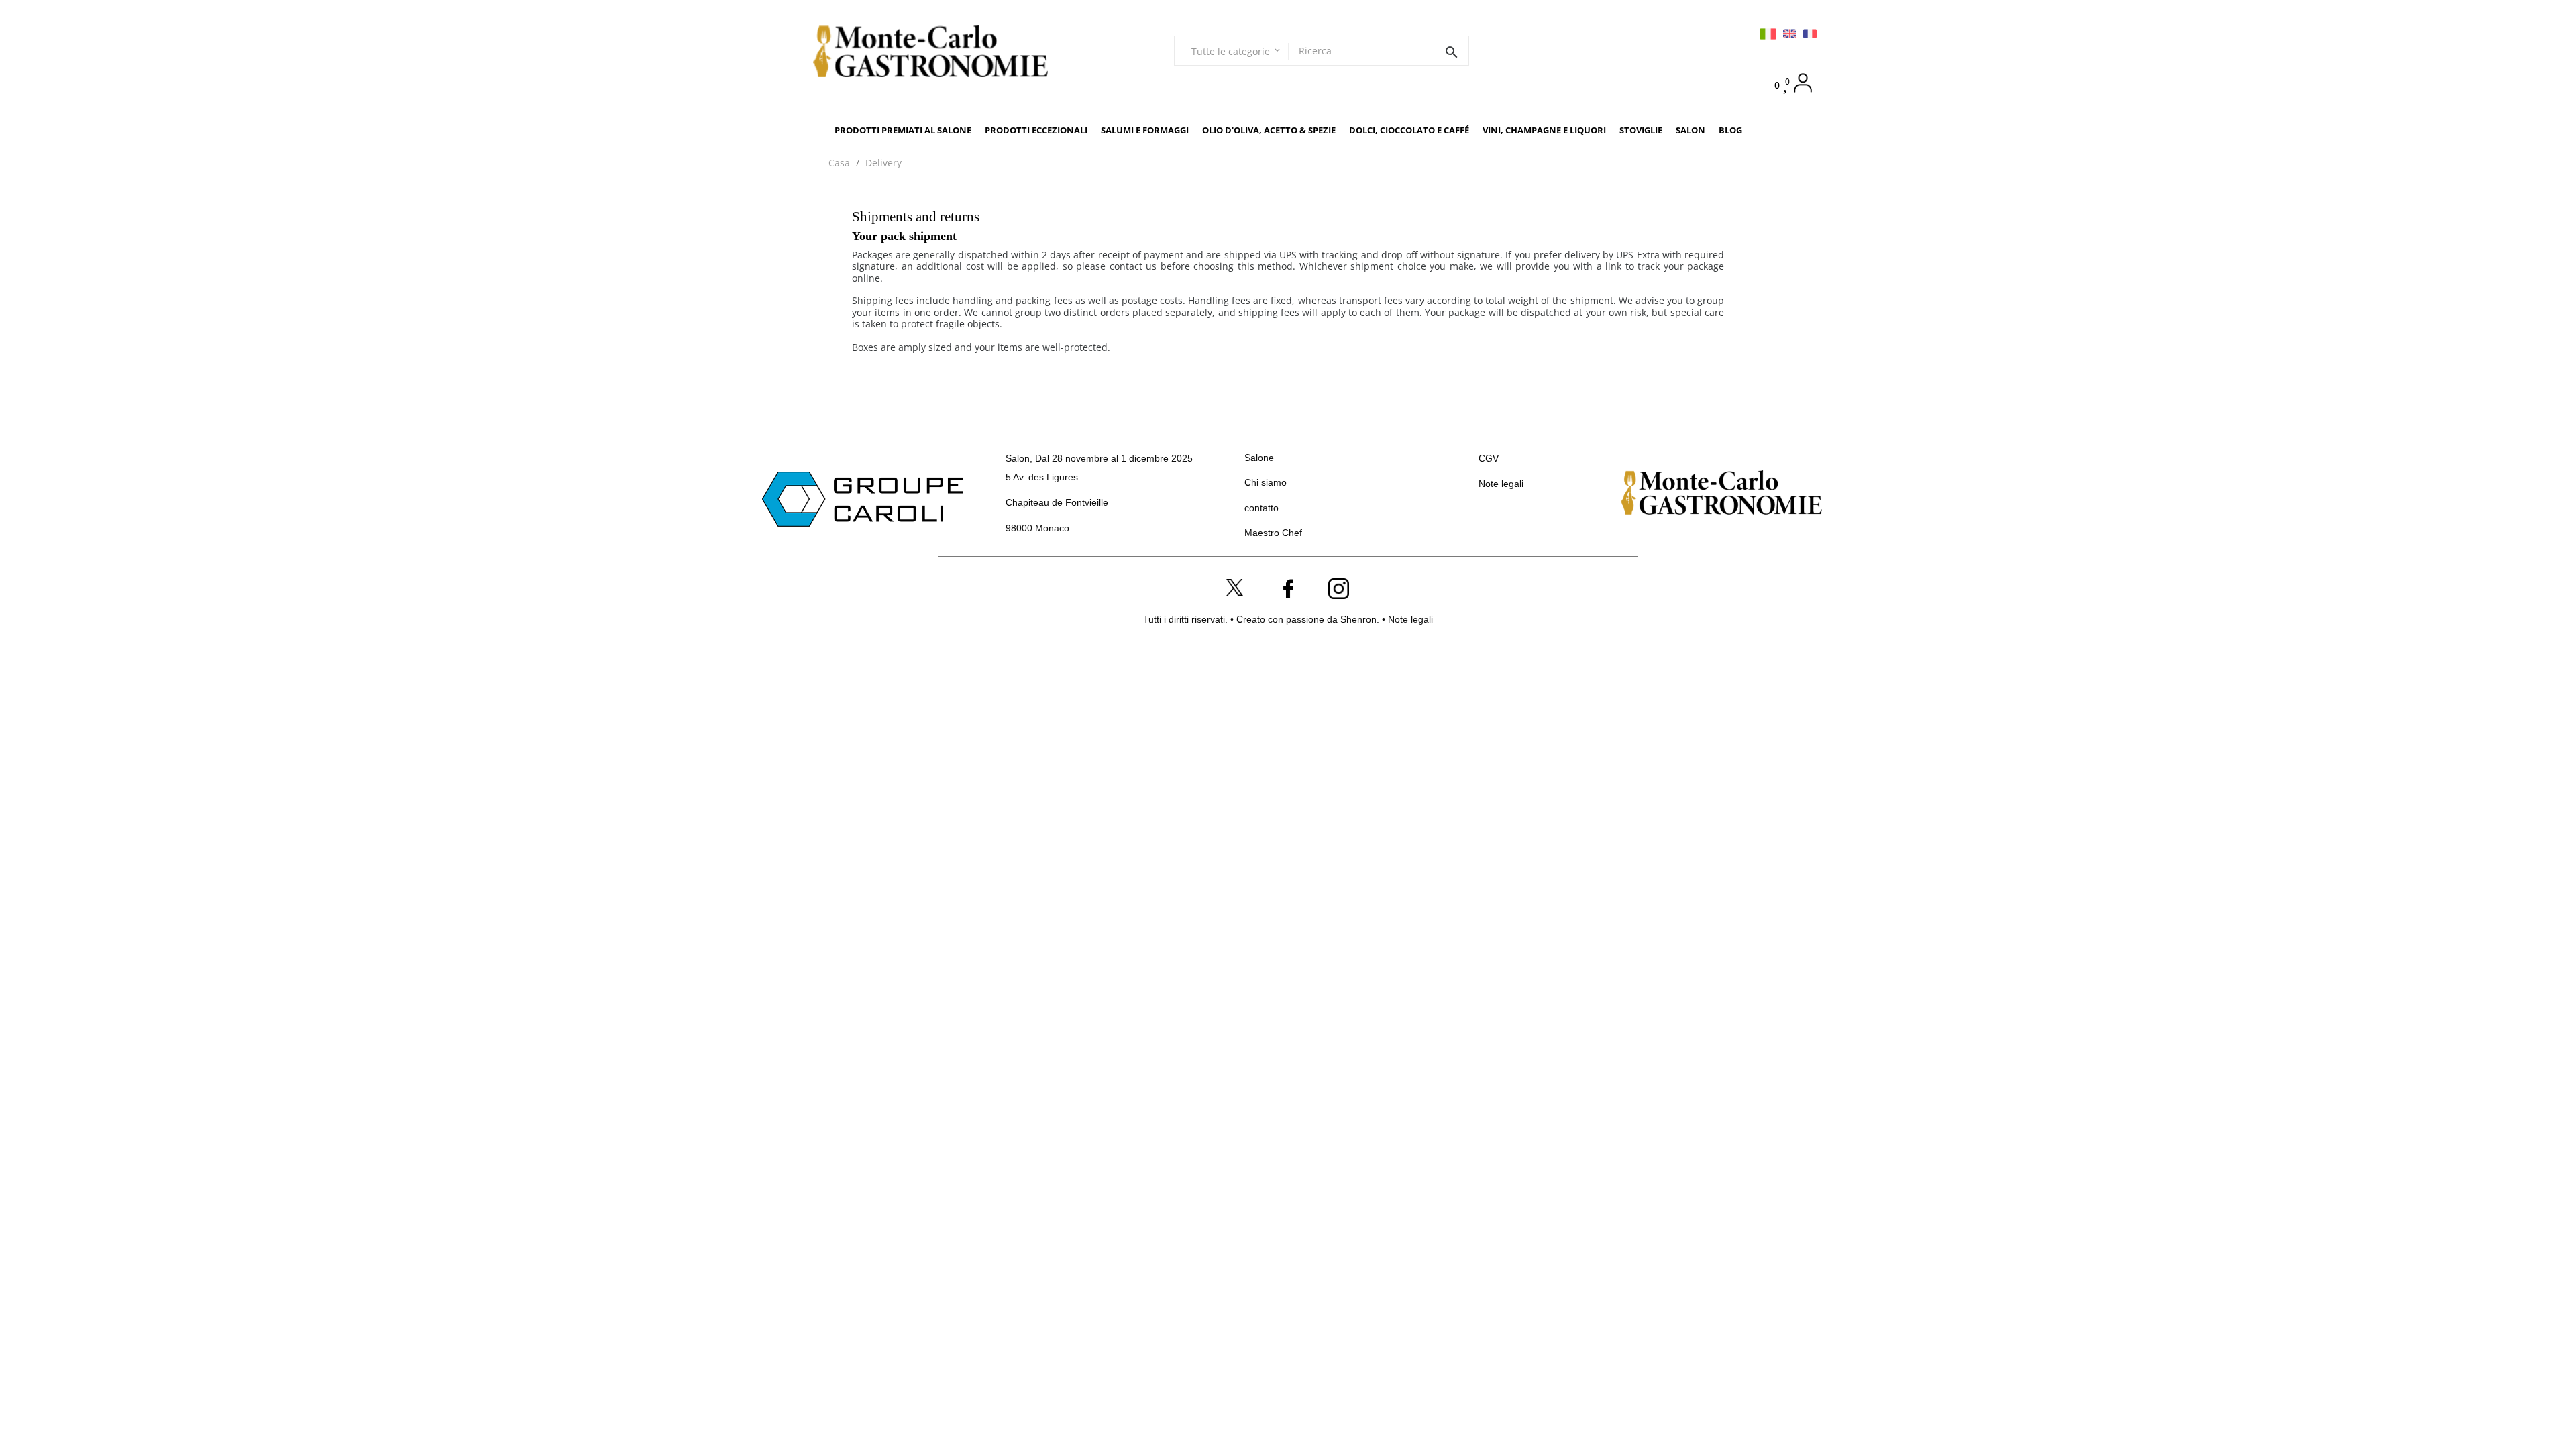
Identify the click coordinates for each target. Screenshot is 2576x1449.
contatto (1262, 508)
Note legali (1501, 484)
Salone (1259, 458)
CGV (1489, 458)
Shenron (1358, 619)
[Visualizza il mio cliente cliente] (1803, 83)
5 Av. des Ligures (1042, 477)
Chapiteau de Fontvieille (1057, 502)
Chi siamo (1266, 482)
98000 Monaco (1037, 528)
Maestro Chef (1273, 533)
